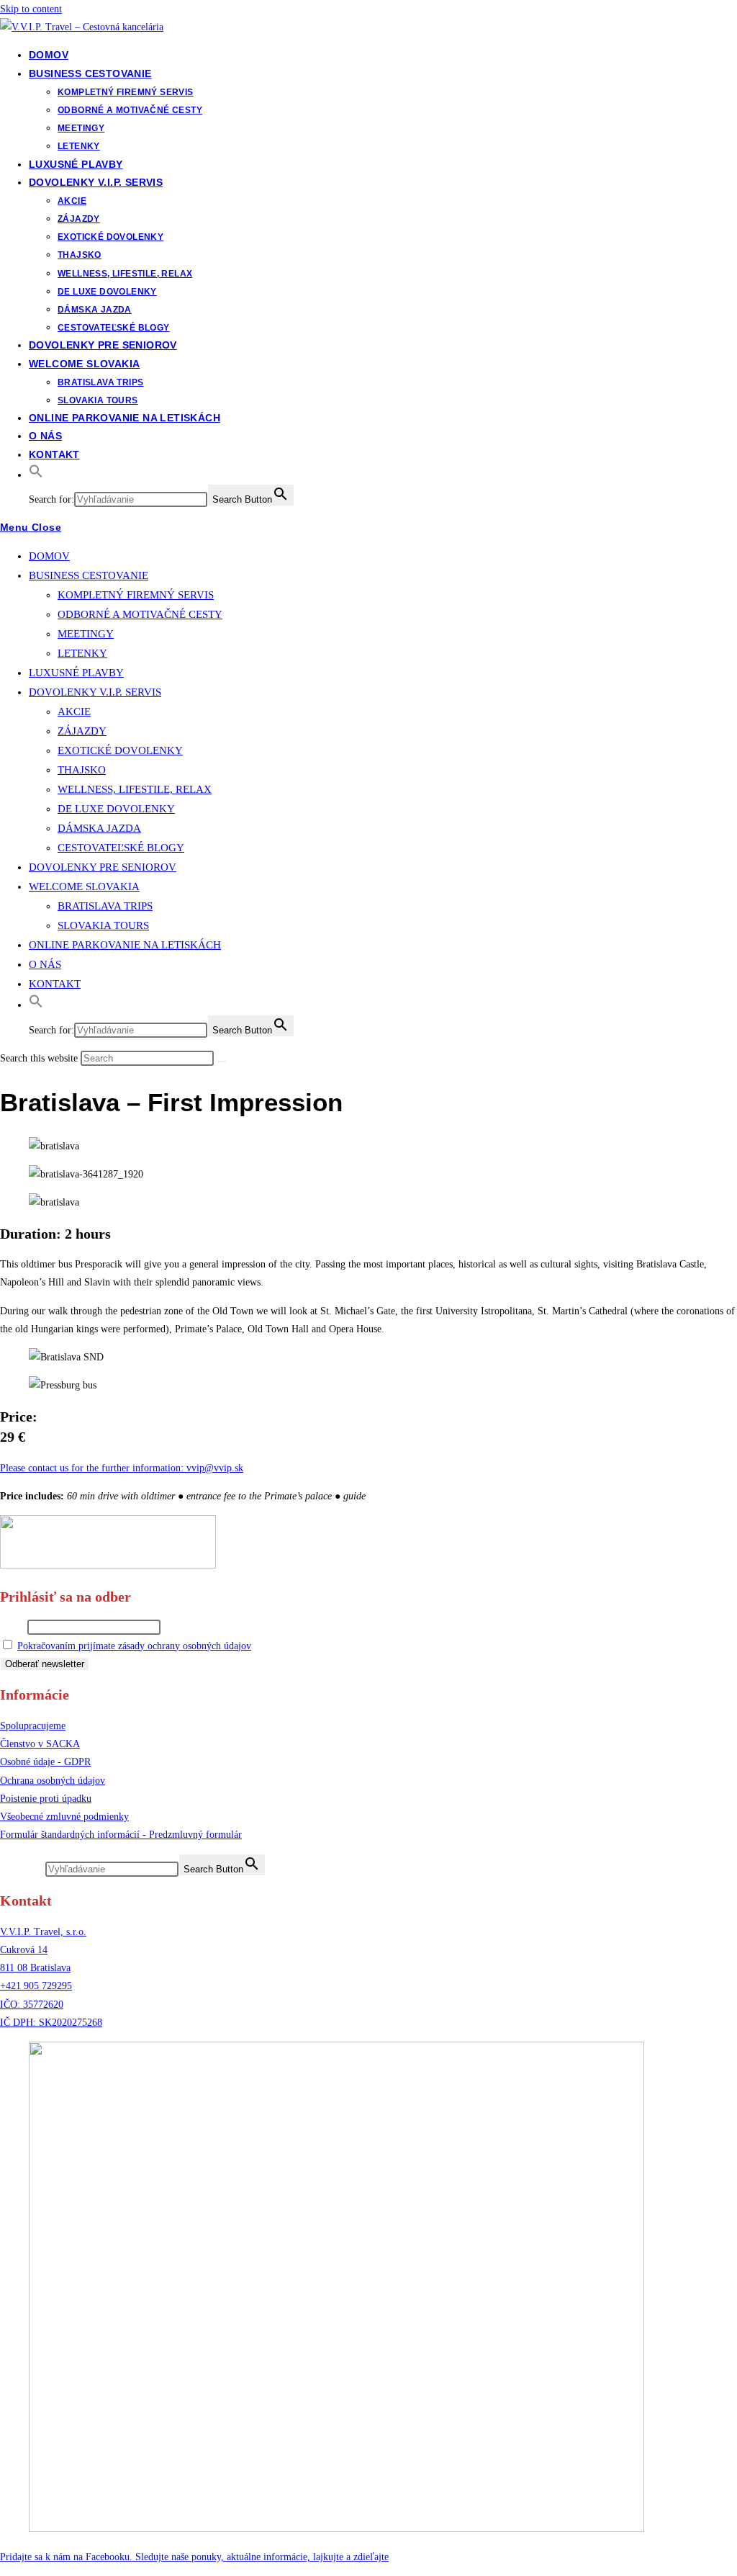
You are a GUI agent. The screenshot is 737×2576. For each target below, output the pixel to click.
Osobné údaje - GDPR (45, 1762)
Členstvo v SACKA (40, 1744)
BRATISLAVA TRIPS (105, 906)
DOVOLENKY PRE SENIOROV (103, 867)
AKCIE (74, 712)
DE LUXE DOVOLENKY (116, 809)
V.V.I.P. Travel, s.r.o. (43, 1932)
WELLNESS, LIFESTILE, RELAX (135, 789)
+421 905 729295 (36, 1986)
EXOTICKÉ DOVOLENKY (120, 750)
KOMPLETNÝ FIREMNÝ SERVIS (136, 595)
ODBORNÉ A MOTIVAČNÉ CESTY (140, 614)
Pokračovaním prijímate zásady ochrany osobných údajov (134, 1646)
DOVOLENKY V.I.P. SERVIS (95, 692)
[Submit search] (222, 1062)
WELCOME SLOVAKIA (84, 887)
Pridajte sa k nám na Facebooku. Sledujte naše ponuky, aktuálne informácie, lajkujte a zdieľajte (194, 2557)
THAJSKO (82, 770)
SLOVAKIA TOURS (103, 925)
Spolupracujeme (33, 1726)
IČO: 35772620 (32, 2005)
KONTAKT (55, 984)
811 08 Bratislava (35, 1968)
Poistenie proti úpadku (46, 1799)
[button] (36, 475)
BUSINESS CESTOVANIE (89, 575)
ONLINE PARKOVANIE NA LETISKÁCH (125, 945)
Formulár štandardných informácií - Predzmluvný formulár (121, 1835)
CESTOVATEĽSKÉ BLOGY (121, 848)
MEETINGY (86, 634)
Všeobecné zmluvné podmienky (64, 1817)
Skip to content (31, 9)
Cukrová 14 (24, 1950)
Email (12, 1627)
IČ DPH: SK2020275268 (51, 2023)
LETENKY (82, 653)
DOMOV (49, 556)
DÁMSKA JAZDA (99, 828)
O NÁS (45, 964)
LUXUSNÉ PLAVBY (76, 673)
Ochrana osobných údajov (53, 1781)
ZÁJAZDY (82, 731)
